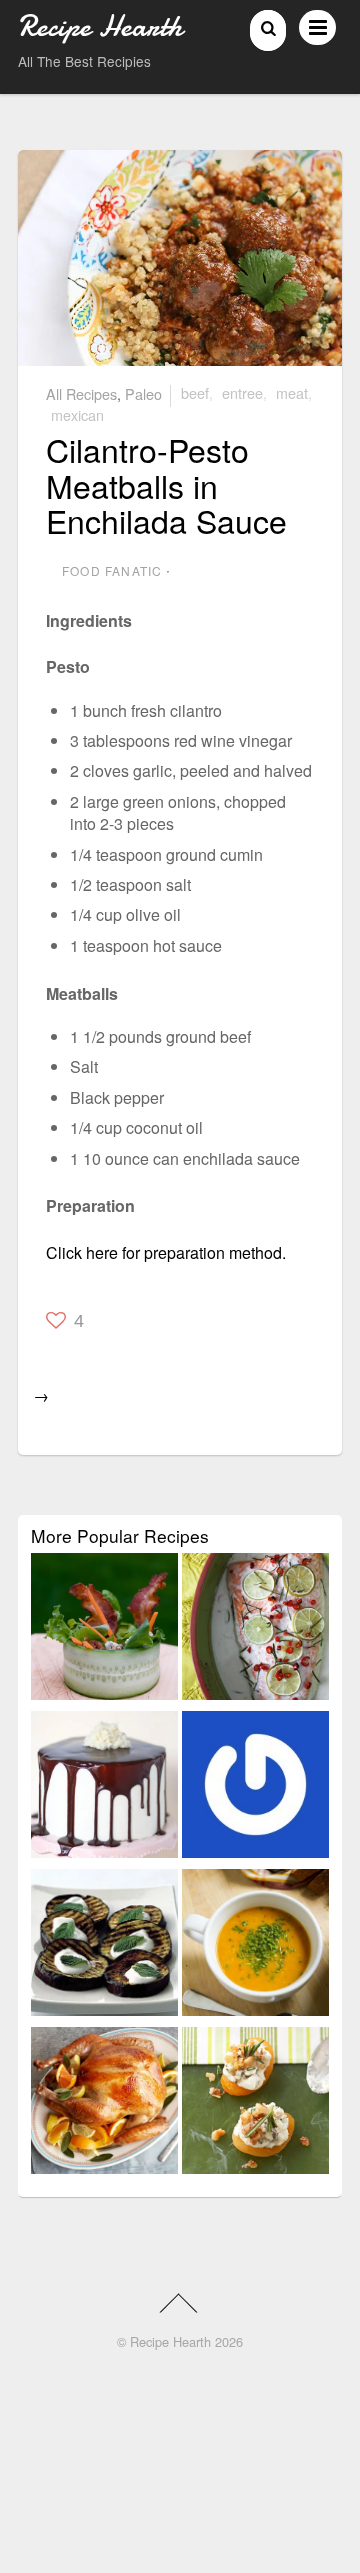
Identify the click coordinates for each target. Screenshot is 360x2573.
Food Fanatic (112, 570)
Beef (195, 392)
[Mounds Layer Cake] (104, 1788)
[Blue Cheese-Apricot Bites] (255, 2104)
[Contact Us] (255, 1788)
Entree (242, 392)
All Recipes (81, 392)
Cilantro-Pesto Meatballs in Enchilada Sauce (166, 484)
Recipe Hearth (170, 2341)
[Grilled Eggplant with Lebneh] (104, 1946)
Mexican (77, 414)
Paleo (143, 392)
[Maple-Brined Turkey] (104, 2104)
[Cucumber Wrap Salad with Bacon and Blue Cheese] (104, 1630)
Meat (292, 392)
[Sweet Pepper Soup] (255, 1946)
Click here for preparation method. (166, 1252)
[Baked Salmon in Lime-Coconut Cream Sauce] (255, 1630)
